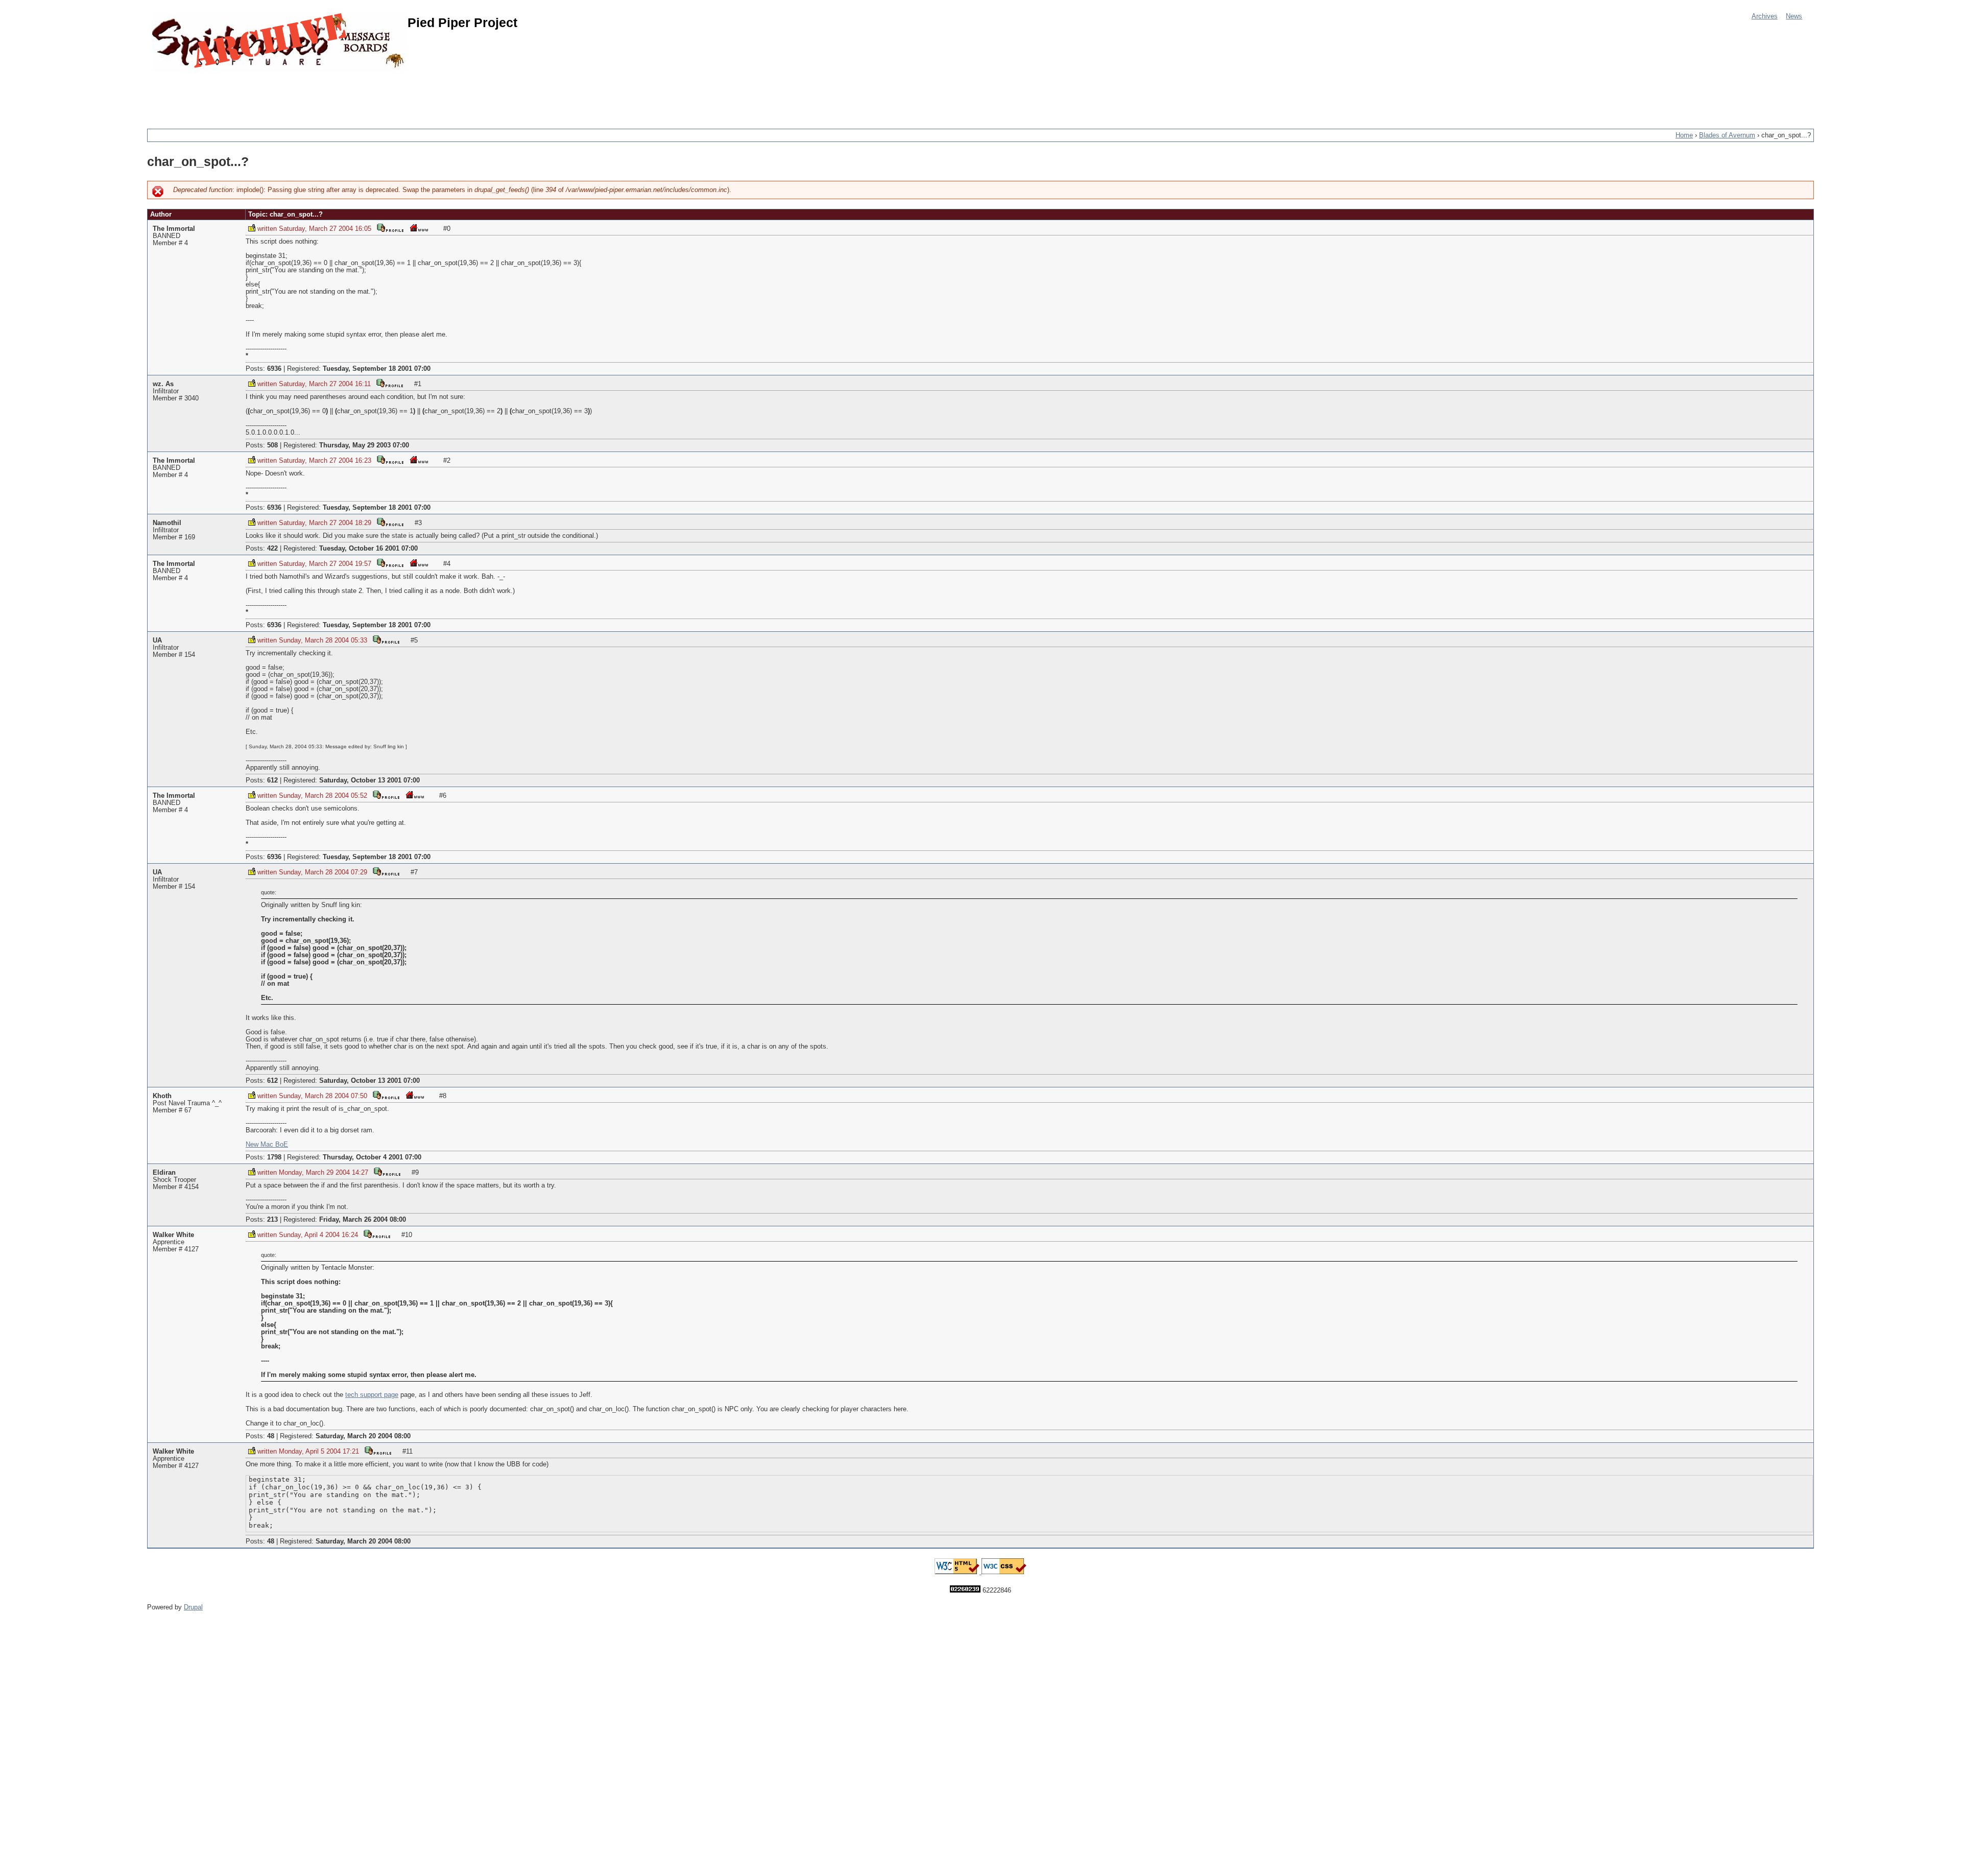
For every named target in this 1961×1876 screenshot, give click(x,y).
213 (272, 1220)
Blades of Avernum (1727, 135)
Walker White (173, 1235)
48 (271, 1436)
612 (272, 780)
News (1794, 16)
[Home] (280, 42)
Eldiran (164, 1173)
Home (1684, 135)
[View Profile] (390, 228)
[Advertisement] (333, 94)
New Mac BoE (267, 1145)
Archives (1765, 16)
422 (272, 549)
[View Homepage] (419, 228)
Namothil (167, 523)
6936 (274, 369)
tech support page (372, 1395)
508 (272, 445)
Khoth (162, 1096)
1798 (274, 1157)
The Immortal (174, 229)
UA (157, 640)
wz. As (163, 384)
